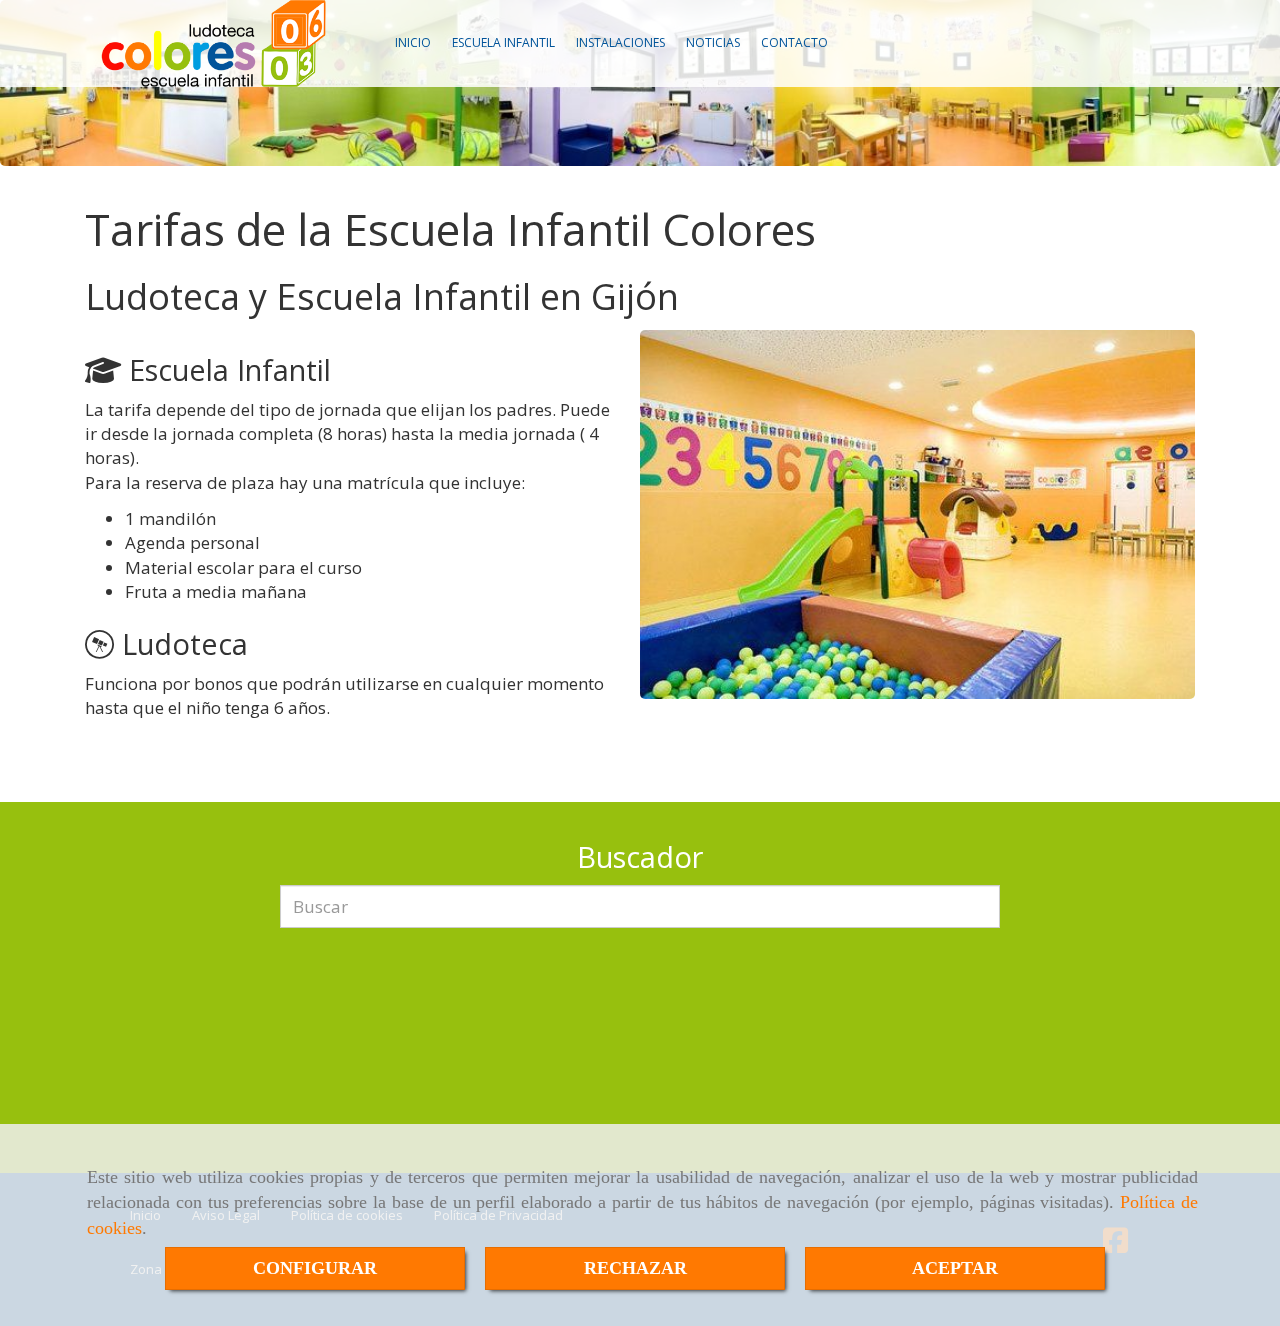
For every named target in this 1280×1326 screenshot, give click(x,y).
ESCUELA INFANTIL (503, 42)
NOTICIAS (713, 42)
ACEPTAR (955, 1268)
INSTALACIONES (620, 42)
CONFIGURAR (315, 1268)
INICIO (413, 42)
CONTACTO (794, 42)
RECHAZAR (635, 1268)
